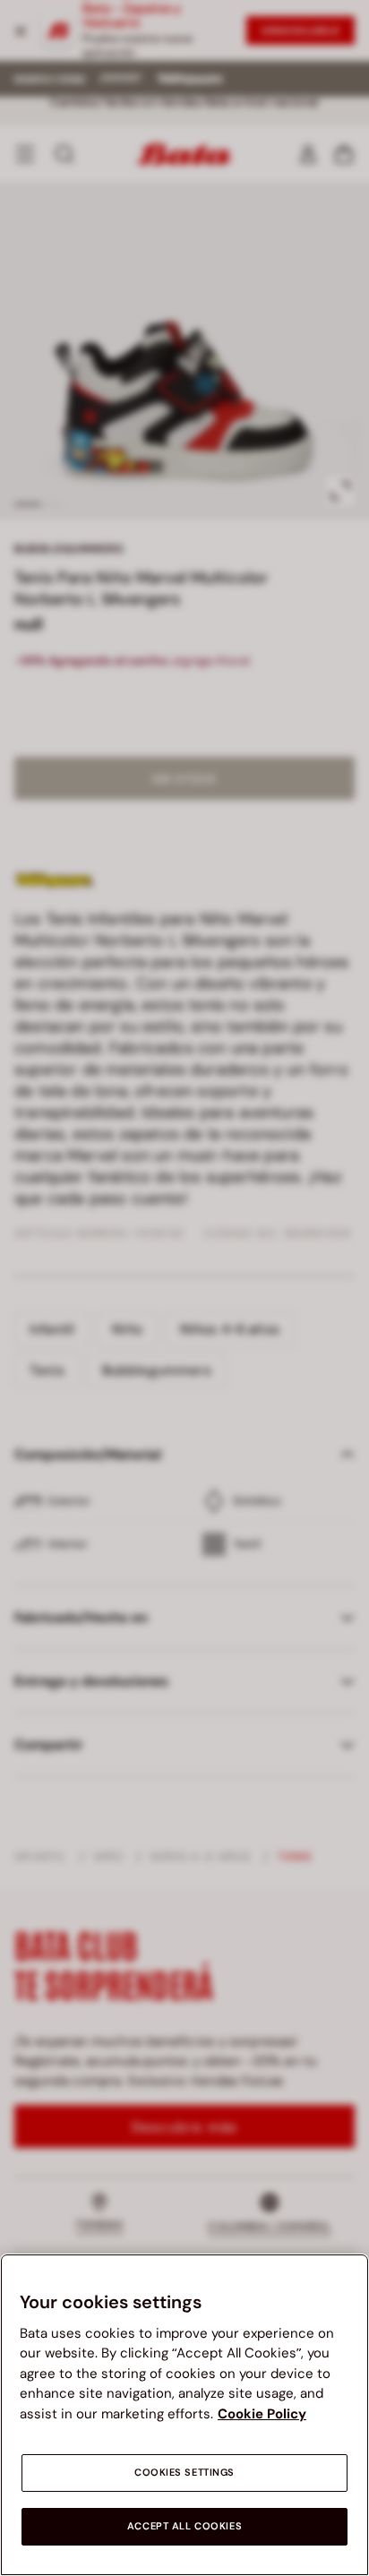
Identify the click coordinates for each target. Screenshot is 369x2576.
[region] (184, 2415)
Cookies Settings (184, 2473)
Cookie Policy (262, 2414)
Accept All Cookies (184, 2526)
